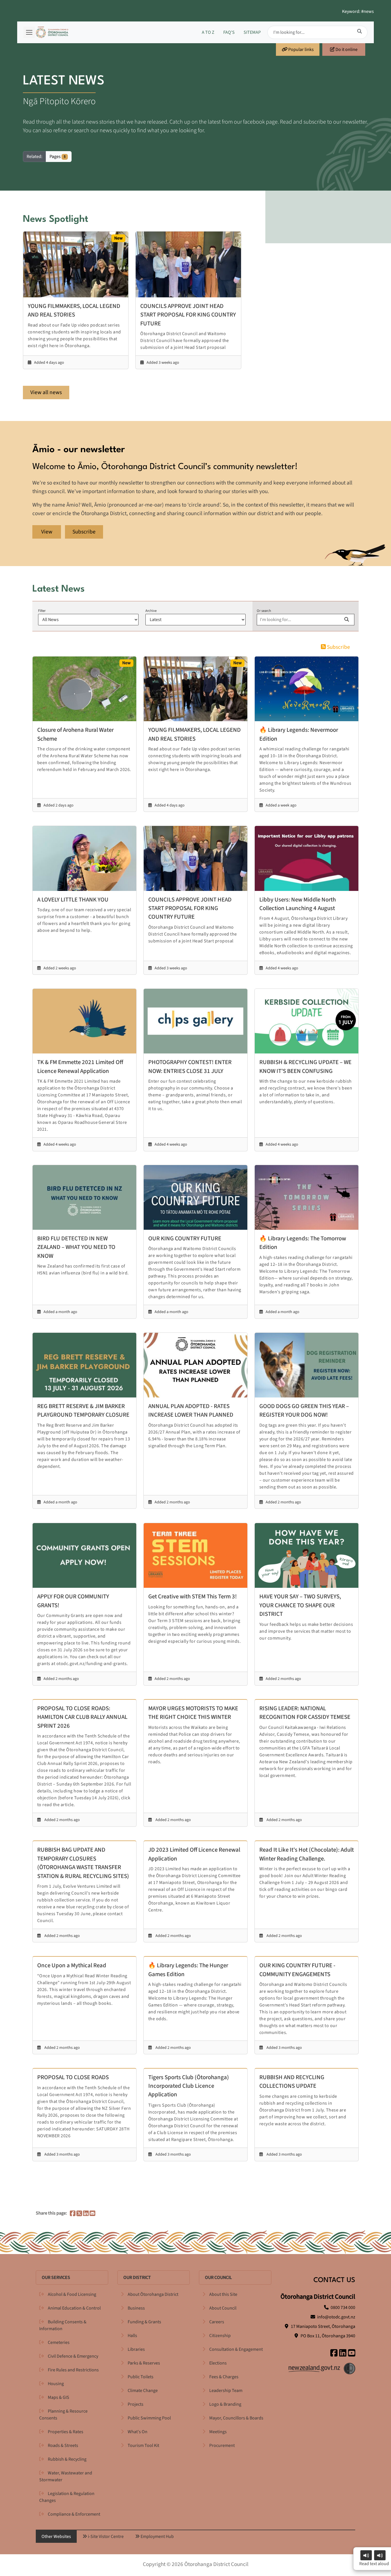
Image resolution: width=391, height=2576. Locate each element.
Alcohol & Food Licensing (72, 2294)
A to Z (208, 32)
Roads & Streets (63, 2445)
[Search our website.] (360, 31)
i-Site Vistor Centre (105, 2537)
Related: (34, 157)
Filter (42, 611)
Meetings (218, 2432)
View (47, 532)
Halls (132, 2336)
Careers (217, 2322)
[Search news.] (347, 620)
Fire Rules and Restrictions (73, 2370)
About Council (223, 2308)
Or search (264, 611)
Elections (218, 2363)
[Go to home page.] (52, 32)
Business (136, 2308)
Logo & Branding (225, 2404)
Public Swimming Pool (149, 2418)
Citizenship (220, 2336)
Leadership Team (226, 2391)
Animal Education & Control (74, 2308)
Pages (58, 157)
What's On (138, 2432)
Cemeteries (59, 2342)
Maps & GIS (59, 2397)
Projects (136, 2404)
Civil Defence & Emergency (73, 2356)
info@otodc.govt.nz (336, 2317)
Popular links (301, 50)
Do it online (346, 50)
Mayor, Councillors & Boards (236, 2418)
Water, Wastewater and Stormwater (66, 2476)
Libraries (136, 2349)
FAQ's (229, 32)
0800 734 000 (343, 2308)
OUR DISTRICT (137, 2278)
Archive (151, 611)
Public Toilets (141, 2377)
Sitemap (252, 32)
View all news (46, 392)
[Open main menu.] (29, 32)
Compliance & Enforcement (74, 2514)
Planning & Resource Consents (63, 2415)
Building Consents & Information (63, 2325)
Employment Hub (157, 2537)
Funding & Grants (144, 2322)
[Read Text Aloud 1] (366, 2555)
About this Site (223, 2294)
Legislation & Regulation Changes (67, 2497)
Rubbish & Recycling (67, 2459)
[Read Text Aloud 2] (380, 2555)
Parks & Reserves (144, 2363)
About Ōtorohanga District (153, 2294)
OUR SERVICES (56, 2278)
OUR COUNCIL (218, 2278)
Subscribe (84, 532)
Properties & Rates (66, 2432)
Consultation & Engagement (236, 2349)
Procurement (222, 2445)
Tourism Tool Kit (143, 2445)
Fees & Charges (224, 2377)
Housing (56, 2384)
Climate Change (143, 2391)
